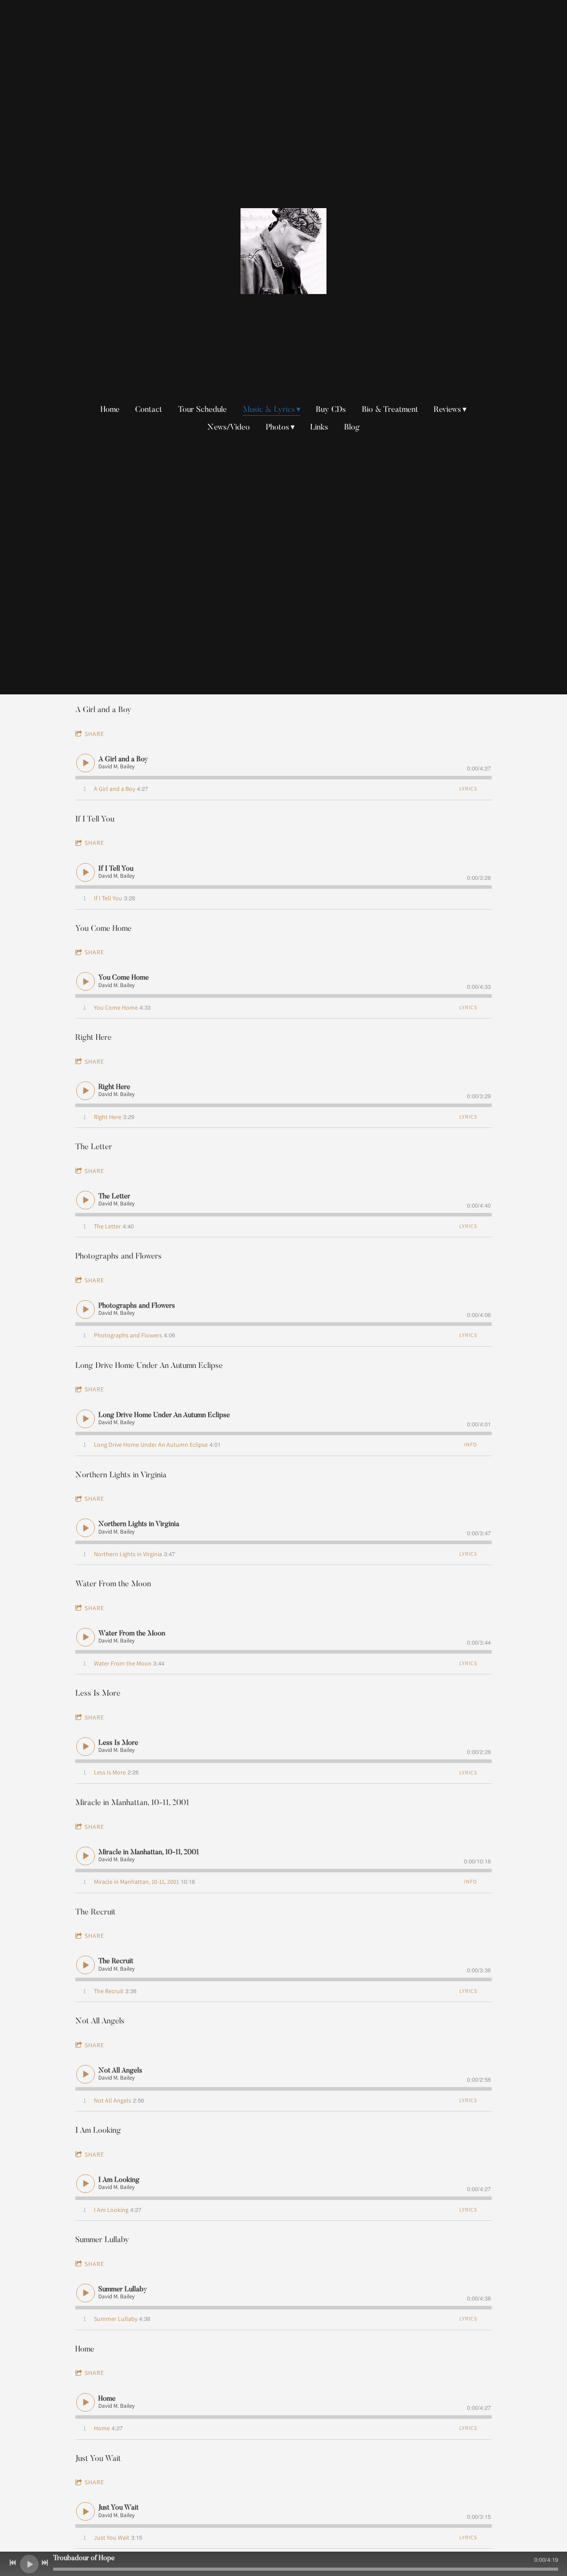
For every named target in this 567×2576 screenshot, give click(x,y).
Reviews (447, 410)
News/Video (229, 428)
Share (94, 734)
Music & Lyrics (269, 410)
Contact (149, 410)
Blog (352, 428)
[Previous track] (13, 2563)
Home (110, 410)
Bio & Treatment (390, 410)
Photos (278, 428)
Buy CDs (331, 410)
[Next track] (45, 2563)
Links (319, 428)
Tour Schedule (202, 410)
